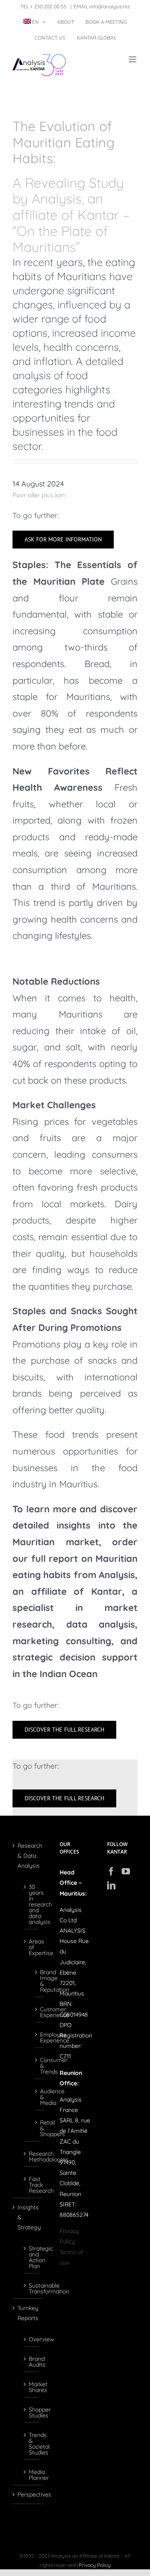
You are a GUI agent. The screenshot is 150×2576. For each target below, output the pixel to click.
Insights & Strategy (28, 2217)
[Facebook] (111, 1871)
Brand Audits (32, 2361)
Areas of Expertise (32, 1947)
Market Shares (32, 2387)
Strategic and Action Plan (32, 2257)
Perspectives (28, 2494)
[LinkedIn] (111, 1886)
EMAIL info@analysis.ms (102, 6)
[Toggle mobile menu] (133, 59)
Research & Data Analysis (28, 1856)
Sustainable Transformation (32, 2288)
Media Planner (32, 2474)
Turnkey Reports (28, 2313)
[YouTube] (126, 1871)
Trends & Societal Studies (32, 2443)
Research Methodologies (32, 2156)
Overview (32, 2339)
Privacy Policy (95, 2565)
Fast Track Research (32, 2184)
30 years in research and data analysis (32, 1904)
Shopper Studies (32, 2412)
